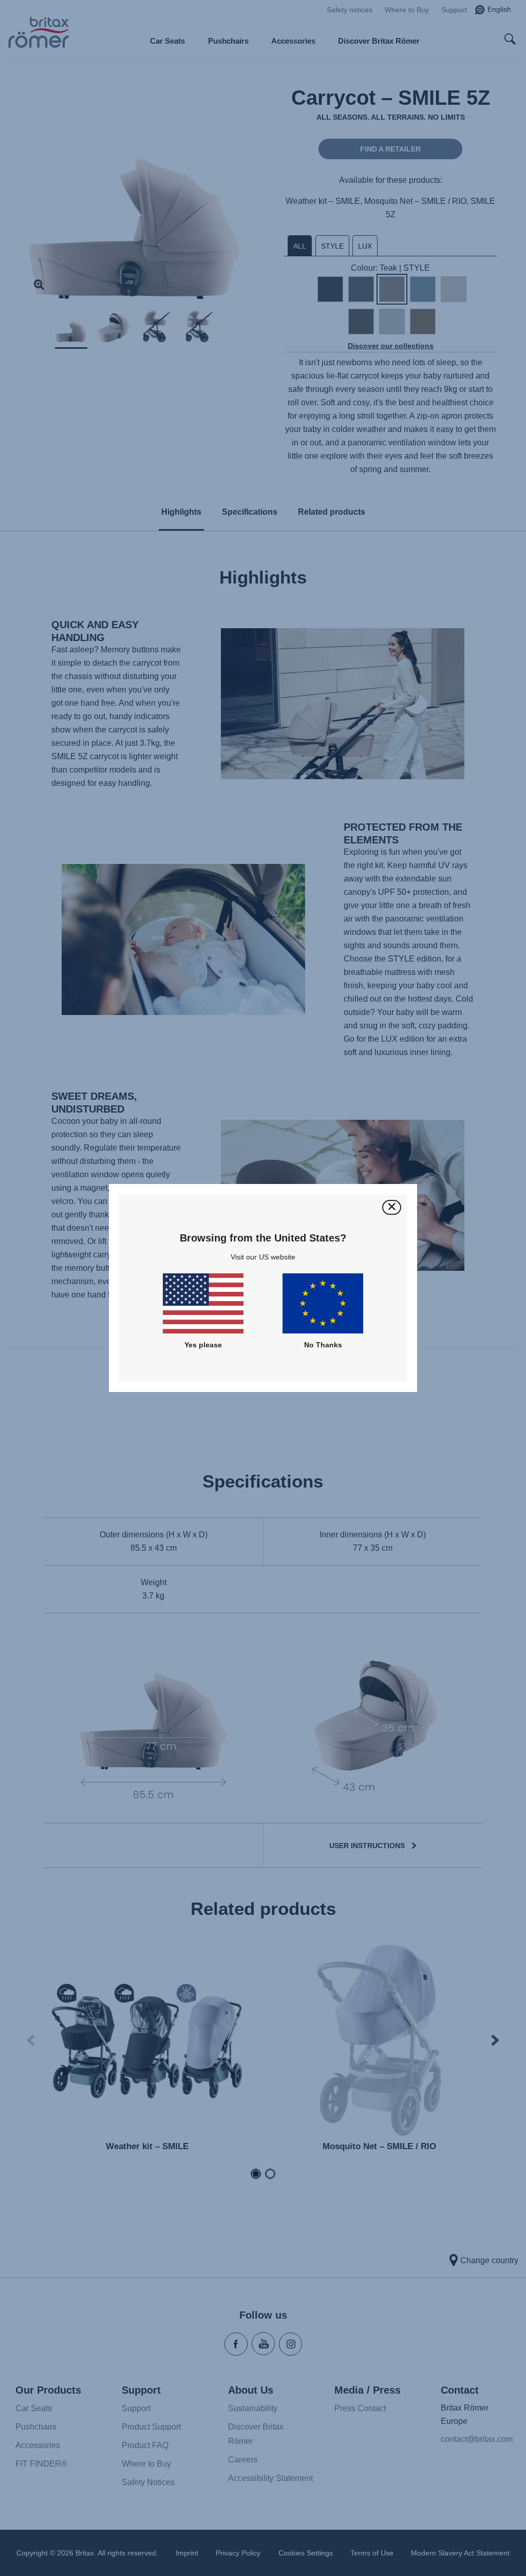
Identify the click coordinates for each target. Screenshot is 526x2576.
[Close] (392, 1207)
